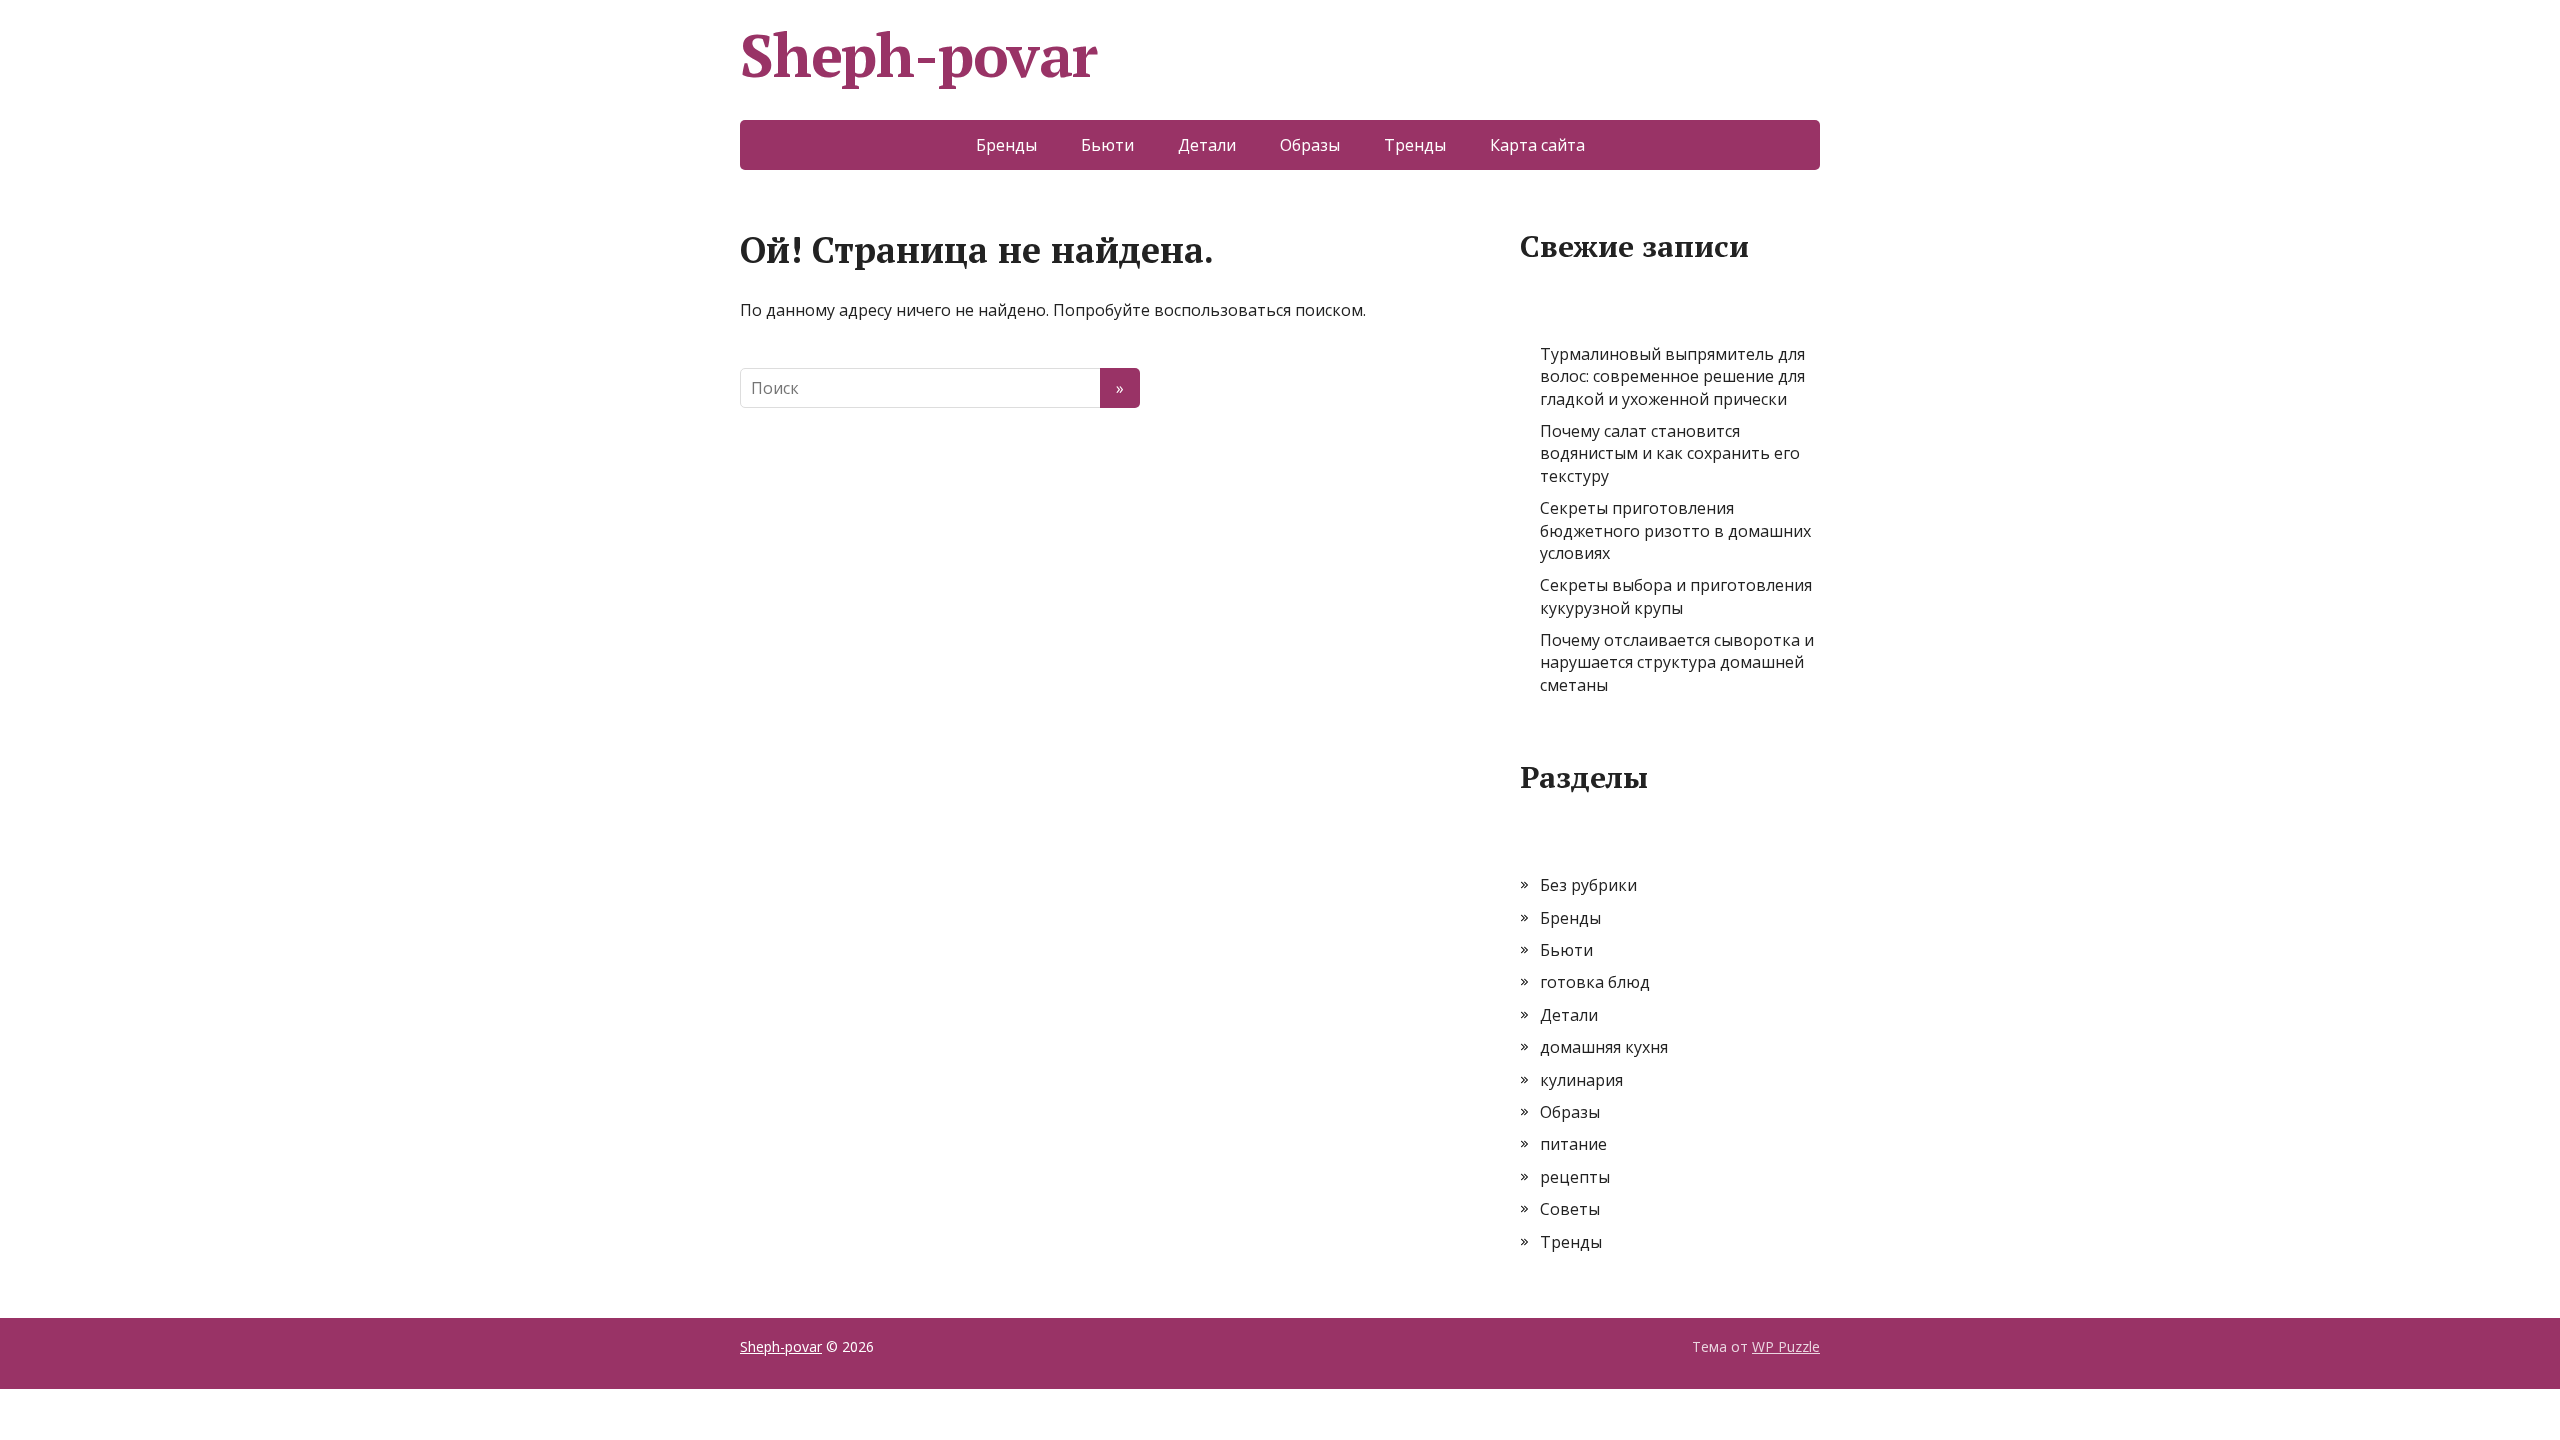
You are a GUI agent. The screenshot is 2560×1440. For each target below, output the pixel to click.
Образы (1310, 145)
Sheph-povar (918, 55)
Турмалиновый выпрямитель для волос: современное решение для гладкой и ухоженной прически (1672, 376)
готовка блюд (1595, 982)
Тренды (1415, 145)
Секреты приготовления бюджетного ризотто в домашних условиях (1675, 530)
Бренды (1006, 145)
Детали (1207, 145)
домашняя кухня (1604, 1047)
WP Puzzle (1786, 1346)
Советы (1570, 1209)
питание (1573, 1144)
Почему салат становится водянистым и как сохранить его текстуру (1670, 453)
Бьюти (1107, 145)
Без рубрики (1588, 885)
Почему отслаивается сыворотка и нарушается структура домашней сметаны (1677, 662)
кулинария (1581, 1080)
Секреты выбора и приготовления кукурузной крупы (1676, 596)
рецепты (1575, 1177)
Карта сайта (1537, 145)
